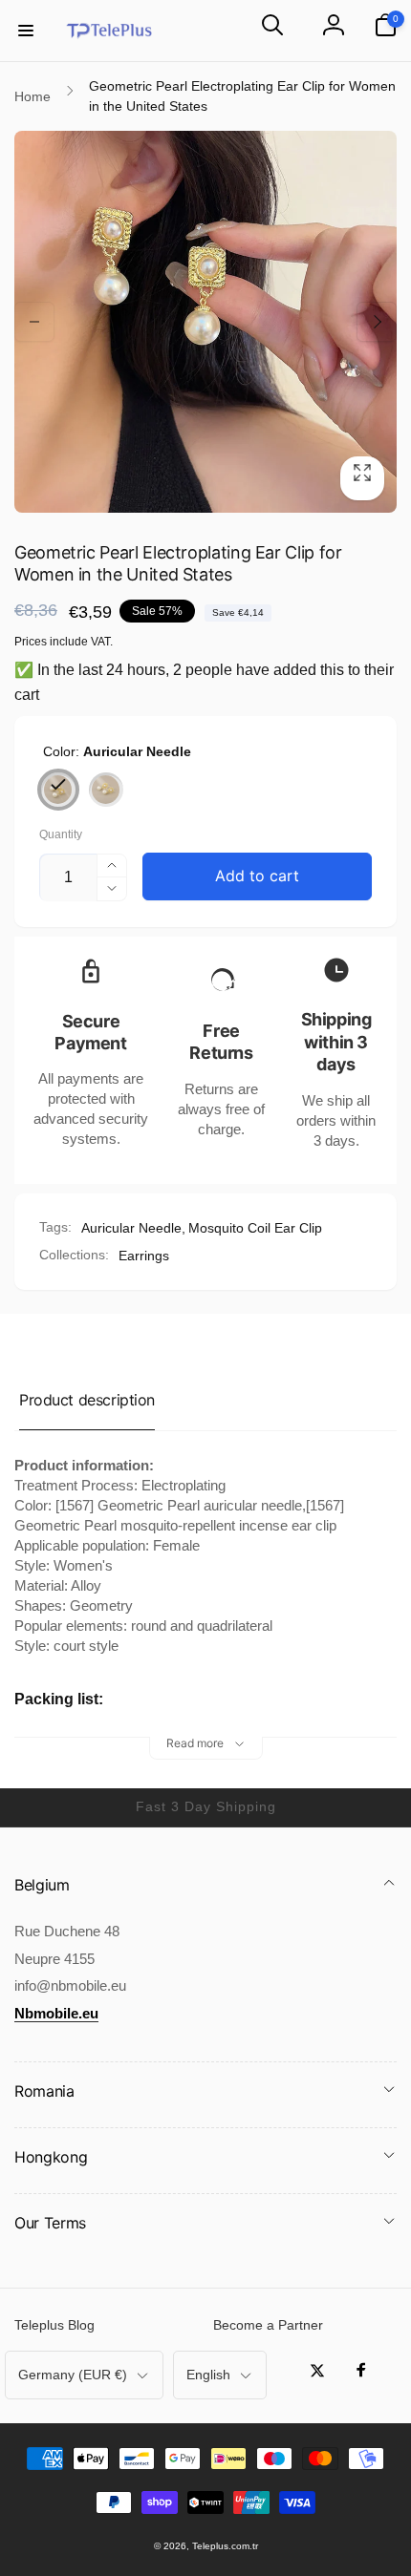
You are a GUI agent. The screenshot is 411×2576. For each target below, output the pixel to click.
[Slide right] (377, 322)
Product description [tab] (87, 1400)
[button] (26, 31)
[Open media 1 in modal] (205, 322)
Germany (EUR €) (73, 2375)
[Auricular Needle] (58, 790)
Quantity (61, 835)
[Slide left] (34, 322)
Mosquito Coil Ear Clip (255, 1228)
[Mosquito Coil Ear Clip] (106, 790)
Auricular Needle (131, 1228)
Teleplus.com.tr (225, 2546)
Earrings (144, 1256)
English (208, 2375)
